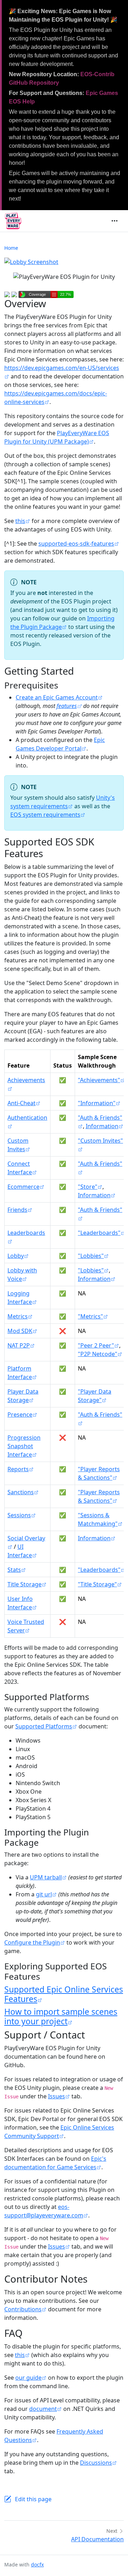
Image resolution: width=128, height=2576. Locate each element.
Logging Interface (20, 1298)
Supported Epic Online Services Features (64, 1994)
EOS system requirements (45, 815)
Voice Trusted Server (26, 1626)
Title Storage (25, 1584)
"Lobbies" (91, 1256)
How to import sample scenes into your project (61, 2017)
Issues (57, 2096)
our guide (28, 2378)
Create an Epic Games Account (57, 697)
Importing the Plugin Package (62, 623)
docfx (37, 2564)
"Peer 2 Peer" (96, 1345)
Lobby (16, 1256)
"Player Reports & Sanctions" (99, 1473)
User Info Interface (20, 1603)
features (67, 706)
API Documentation (97, 2539)
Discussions (96, 2463)
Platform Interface (20, 1373)
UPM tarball (46, 1877)
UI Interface (20, 1551)
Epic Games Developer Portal (60, 744)
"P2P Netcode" (98, 1354)
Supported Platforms (44, 1726)
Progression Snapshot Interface (24, 1446)
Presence (20, 1414)
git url (44, 1894)
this (20, 521)
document (43, 2409)
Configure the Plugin (32, 1942)
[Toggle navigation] (114, 221)
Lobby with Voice (22, 1275)
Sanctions (21, 1492)
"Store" (88, 1187)
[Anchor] (65, 685)
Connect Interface (20, 1168)
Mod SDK (20, 1331)
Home (11, 248)
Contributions (23, 2309)
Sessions (19, 1515)
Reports (18, 1469)
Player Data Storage (23, 1396)
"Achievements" (99, 1080)
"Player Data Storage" (95, 1396)
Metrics (18, 1316)
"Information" (97, 1103)
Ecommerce (23, 1187)
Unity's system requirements (63, 802)
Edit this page (33, 2499)
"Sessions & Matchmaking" (98, 1519)
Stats (14, 1570)
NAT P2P (19, 1345)
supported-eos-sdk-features (76, 544)
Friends (17, 1210)
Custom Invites (18, 1145)
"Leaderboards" (99, 1233)
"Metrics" (90, 1316)
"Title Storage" (97, 1584)
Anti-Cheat (22, 1103)
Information (102, 1126)
